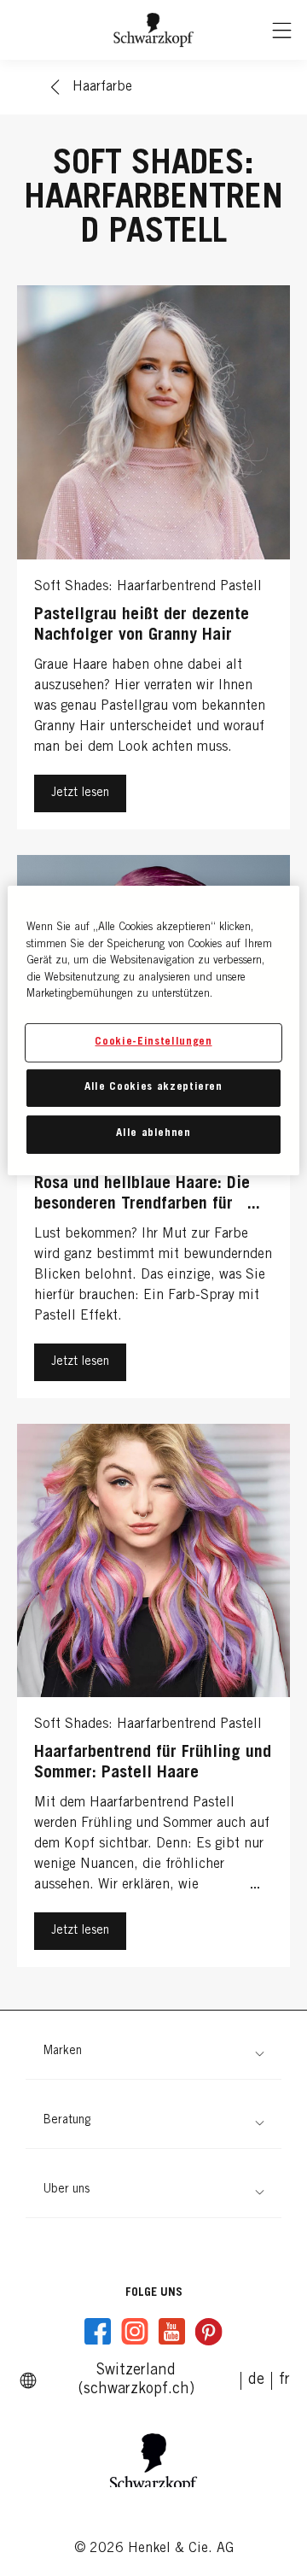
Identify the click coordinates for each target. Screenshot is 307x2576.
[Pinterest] (208, 2332)
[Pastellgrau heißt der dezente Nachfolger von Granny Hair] (153, 562)
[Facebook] (98, 2332)
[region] (153, 1030)
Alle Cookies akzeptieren (153, 1088)
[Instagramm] (135, 2332)
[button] (153, 2052)
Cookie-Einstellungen (153, 1042)
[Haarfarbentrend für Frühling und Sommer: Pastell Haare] (153, 1700)
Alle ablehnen (153, 1134)
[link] (284, 2380)
